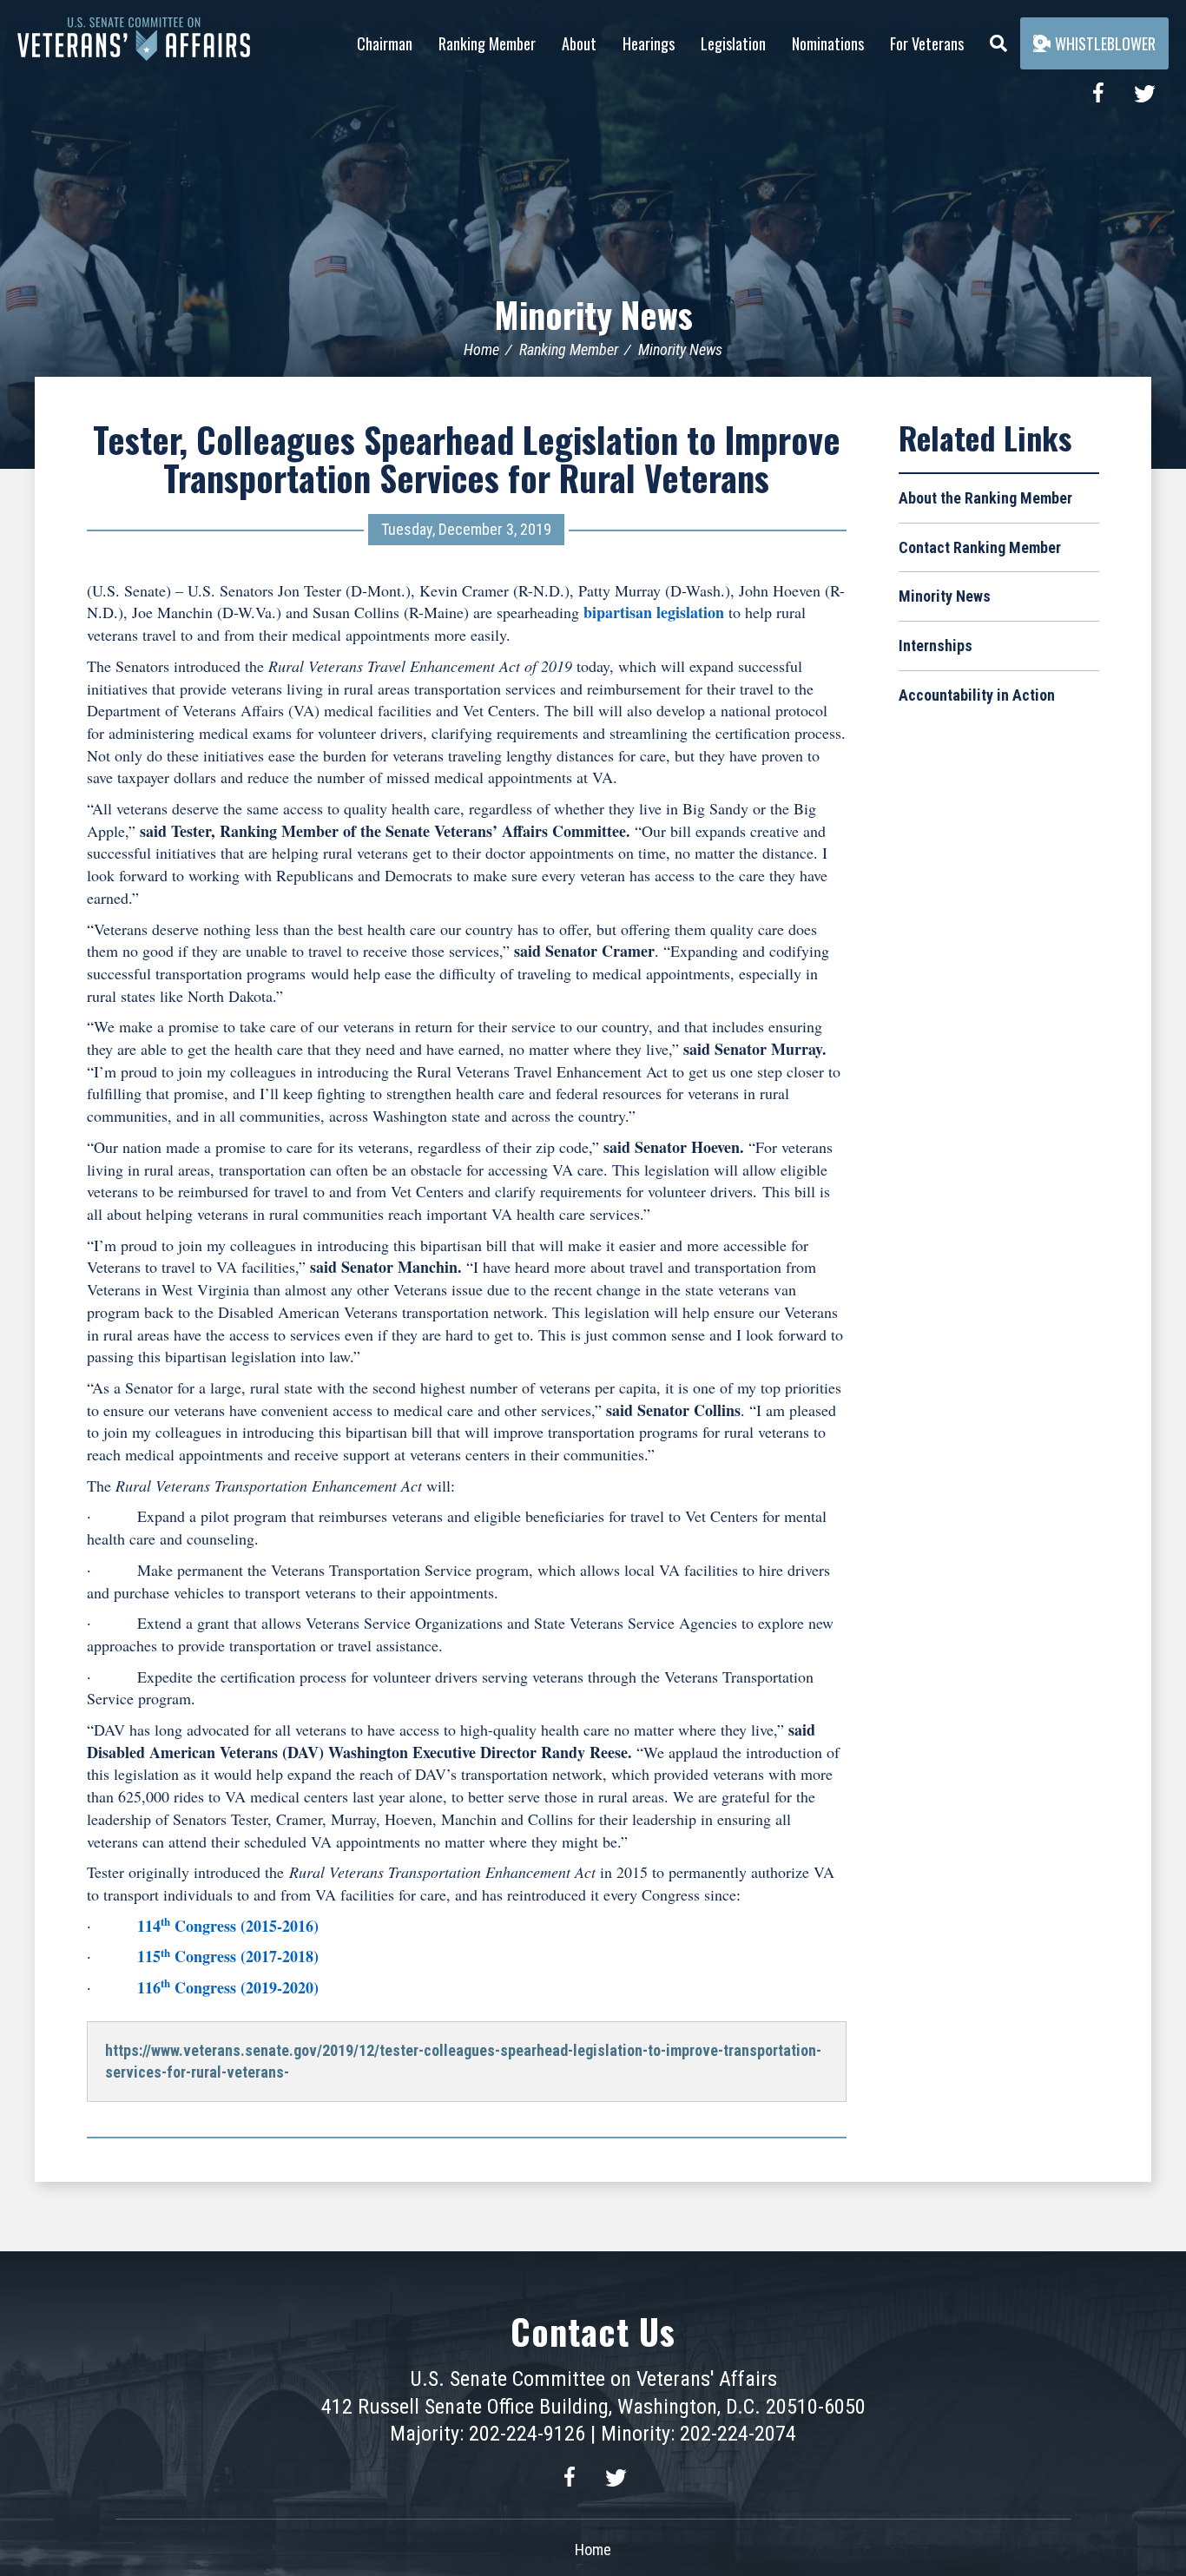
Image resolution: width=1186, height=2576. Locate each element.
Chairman (385, 43)
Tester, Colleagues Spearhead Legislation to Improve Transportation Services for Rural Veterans (467, 458)
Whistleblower (1105, 43)
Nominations (828, 43)
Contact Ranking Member (980, 547)
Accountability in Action (977, 695)
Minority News (593, 314)
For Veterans (927, 43)
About (579, 43)
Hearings (649, 43)
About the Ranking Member (985, 498)
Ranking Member (487, 43)
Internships (936, 646)
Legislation (733, 43)
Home (481, 349)
